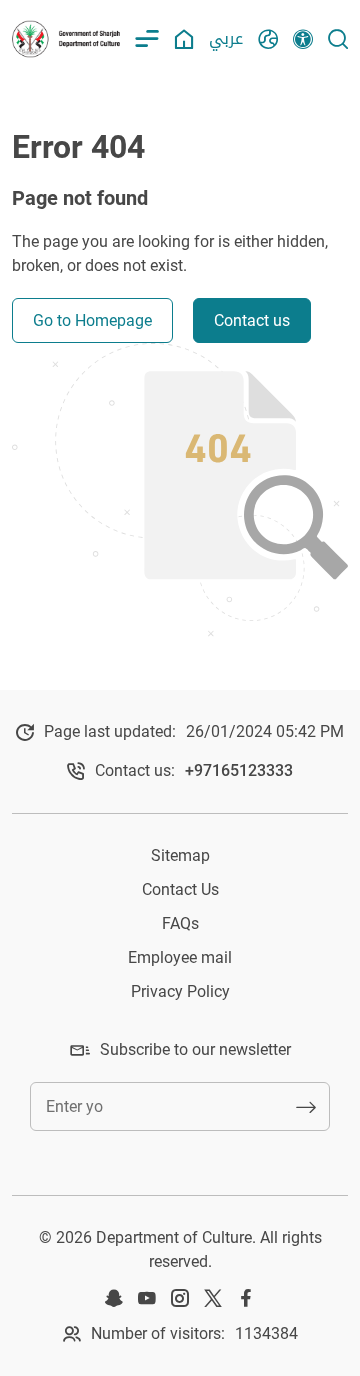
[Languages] (268, 39)
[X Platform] (213, 1298)
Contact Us (180, 889)
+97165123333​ (239, 770)
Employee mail (180, 957)
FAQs (180, 923)
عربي (226, 38)
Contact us (252, 320)
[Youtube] (147, 1298)
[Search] (338, 39)
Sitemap (180, 855)
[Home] (184, 39)
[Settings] (303, 39)
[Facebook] (246, 1298)
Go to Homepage (92, 320)
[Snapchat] (114, 1298)
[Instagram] (180, 1298)
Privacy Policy (180, 991)
